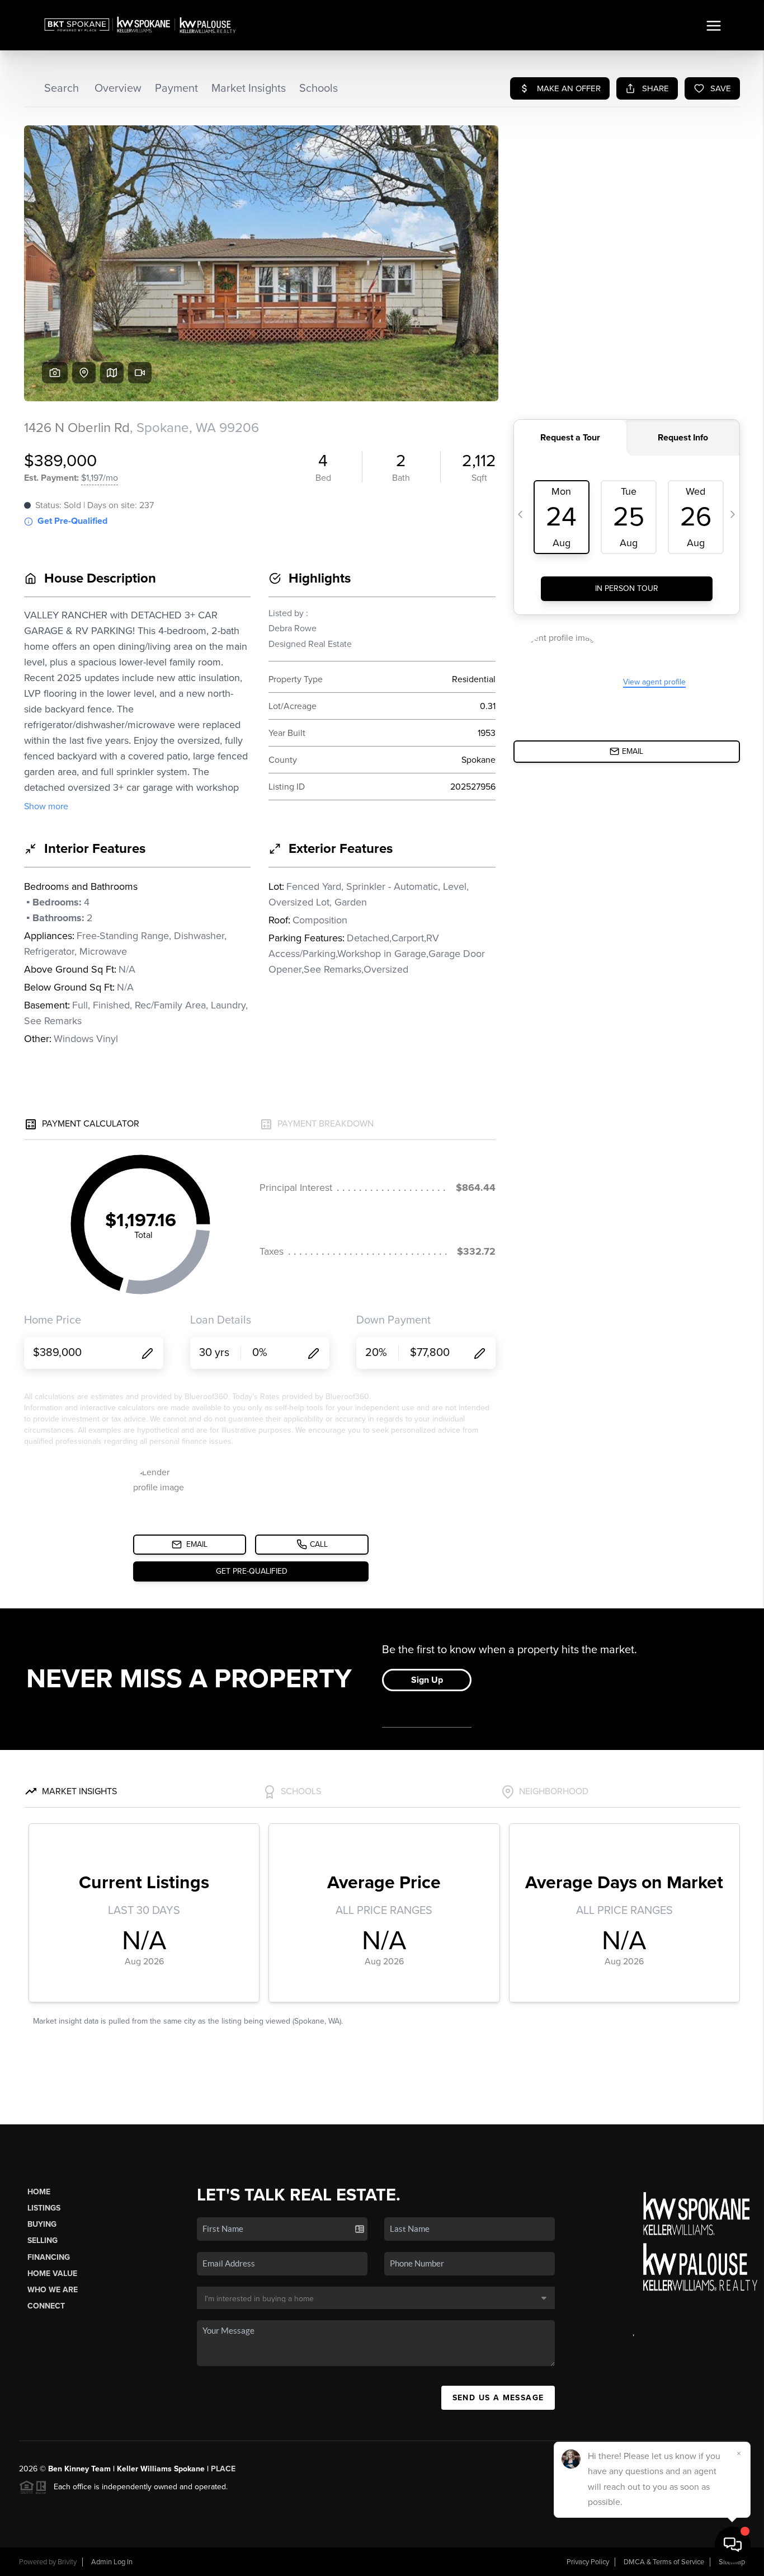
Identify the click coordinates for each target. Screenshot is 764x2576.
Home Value (52, 2274)
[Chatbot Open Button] (733, 2545)
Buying (42, 2224)
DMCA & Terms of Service (664, 2562)
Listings (44, 2208)
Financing (49, 2257)
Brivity (67, 2562)
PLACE (223, 2469)
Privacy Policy (588, 2562)
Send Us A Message (498, 2398)
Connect (46, 2306)
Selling (43, 2240)
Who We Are (53, 2290)
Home (39, 2192)
